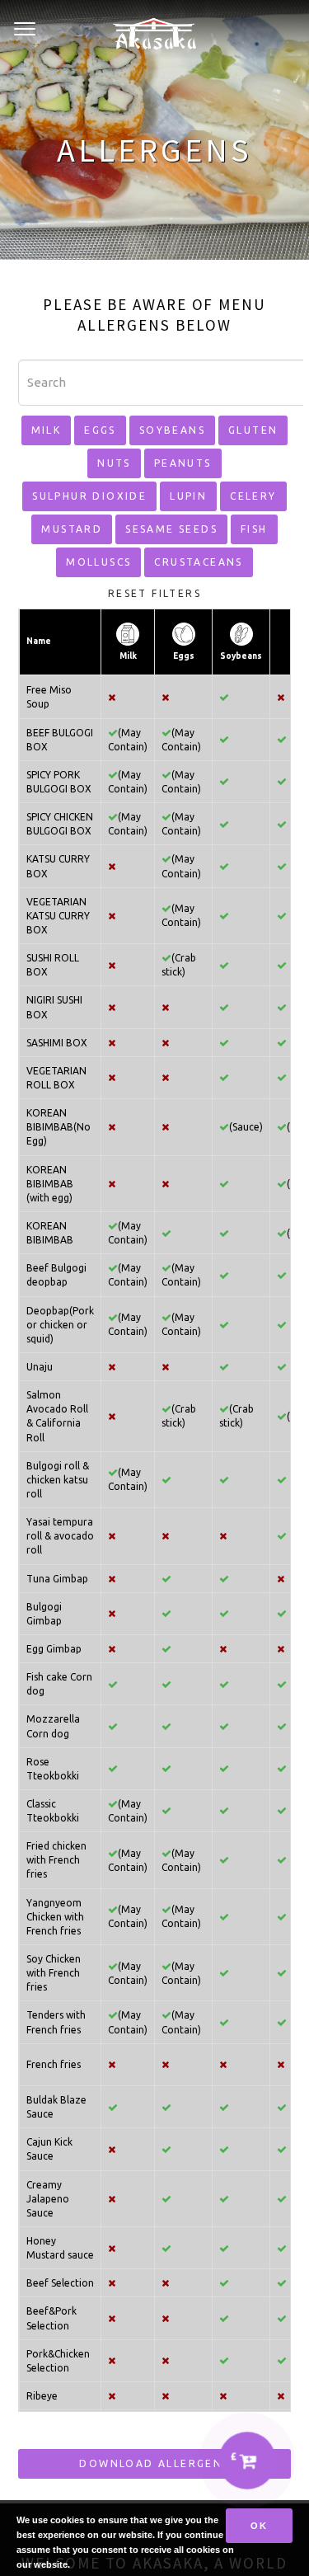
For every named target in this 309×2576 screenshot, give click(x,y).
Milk (47, 430)
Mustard (72, 529)
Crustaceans (198, 562)
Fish (254, 529)
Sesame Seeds (171, 529)
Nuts (114, 463)
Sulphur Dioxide (89, 496)
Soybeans (172, 430)
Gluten (253, 430)
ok (259, 2526)
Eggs (100, 430)
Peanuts (183, 463)
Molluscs (98, 562)
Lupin (188, 496)
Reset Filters (154, 593)
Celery (253, 496)
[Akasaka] (154, 30)
